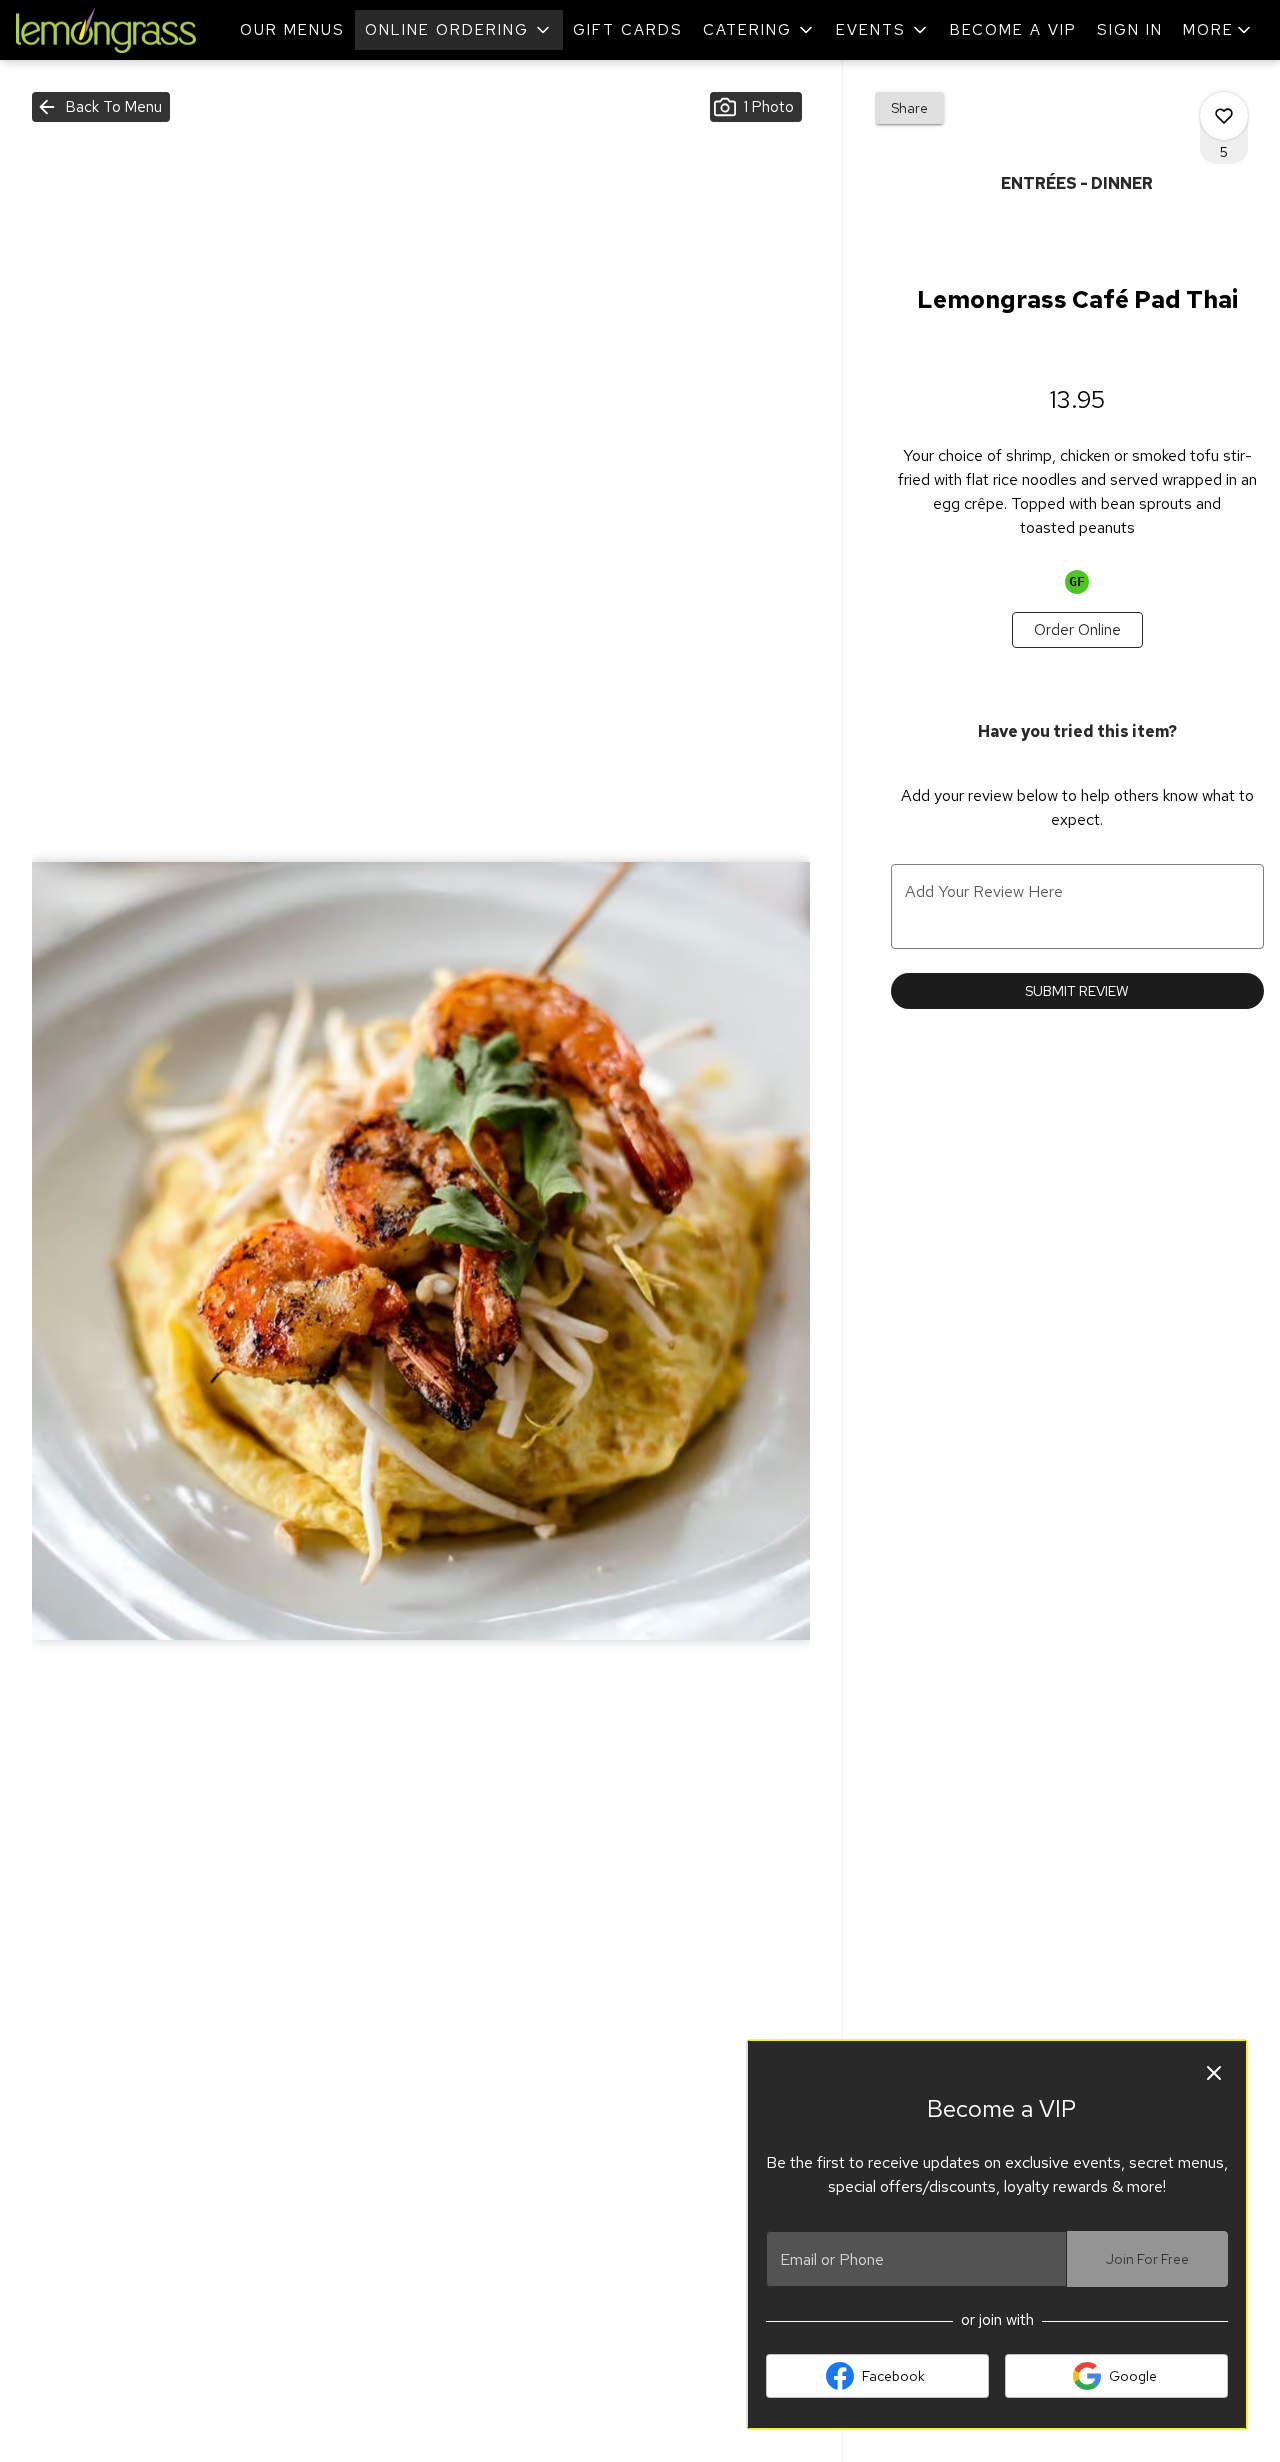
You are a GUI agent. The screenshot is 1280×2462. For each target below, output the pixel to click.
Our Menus (292, 30)
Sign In (1130, 30)
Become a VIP (1013, 30)
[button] (459, 30)
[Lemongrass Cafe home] (106, 30)
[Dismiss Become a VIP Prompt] (1214, 2073)
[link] (1077, 630)
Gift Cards (628, 30)
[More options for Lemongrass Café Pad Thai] (1224, 116)
